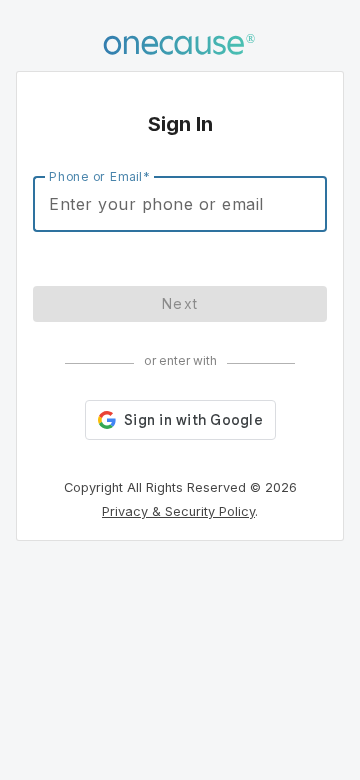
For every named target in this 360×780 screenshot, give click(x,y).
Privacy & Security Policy (178, 511)
